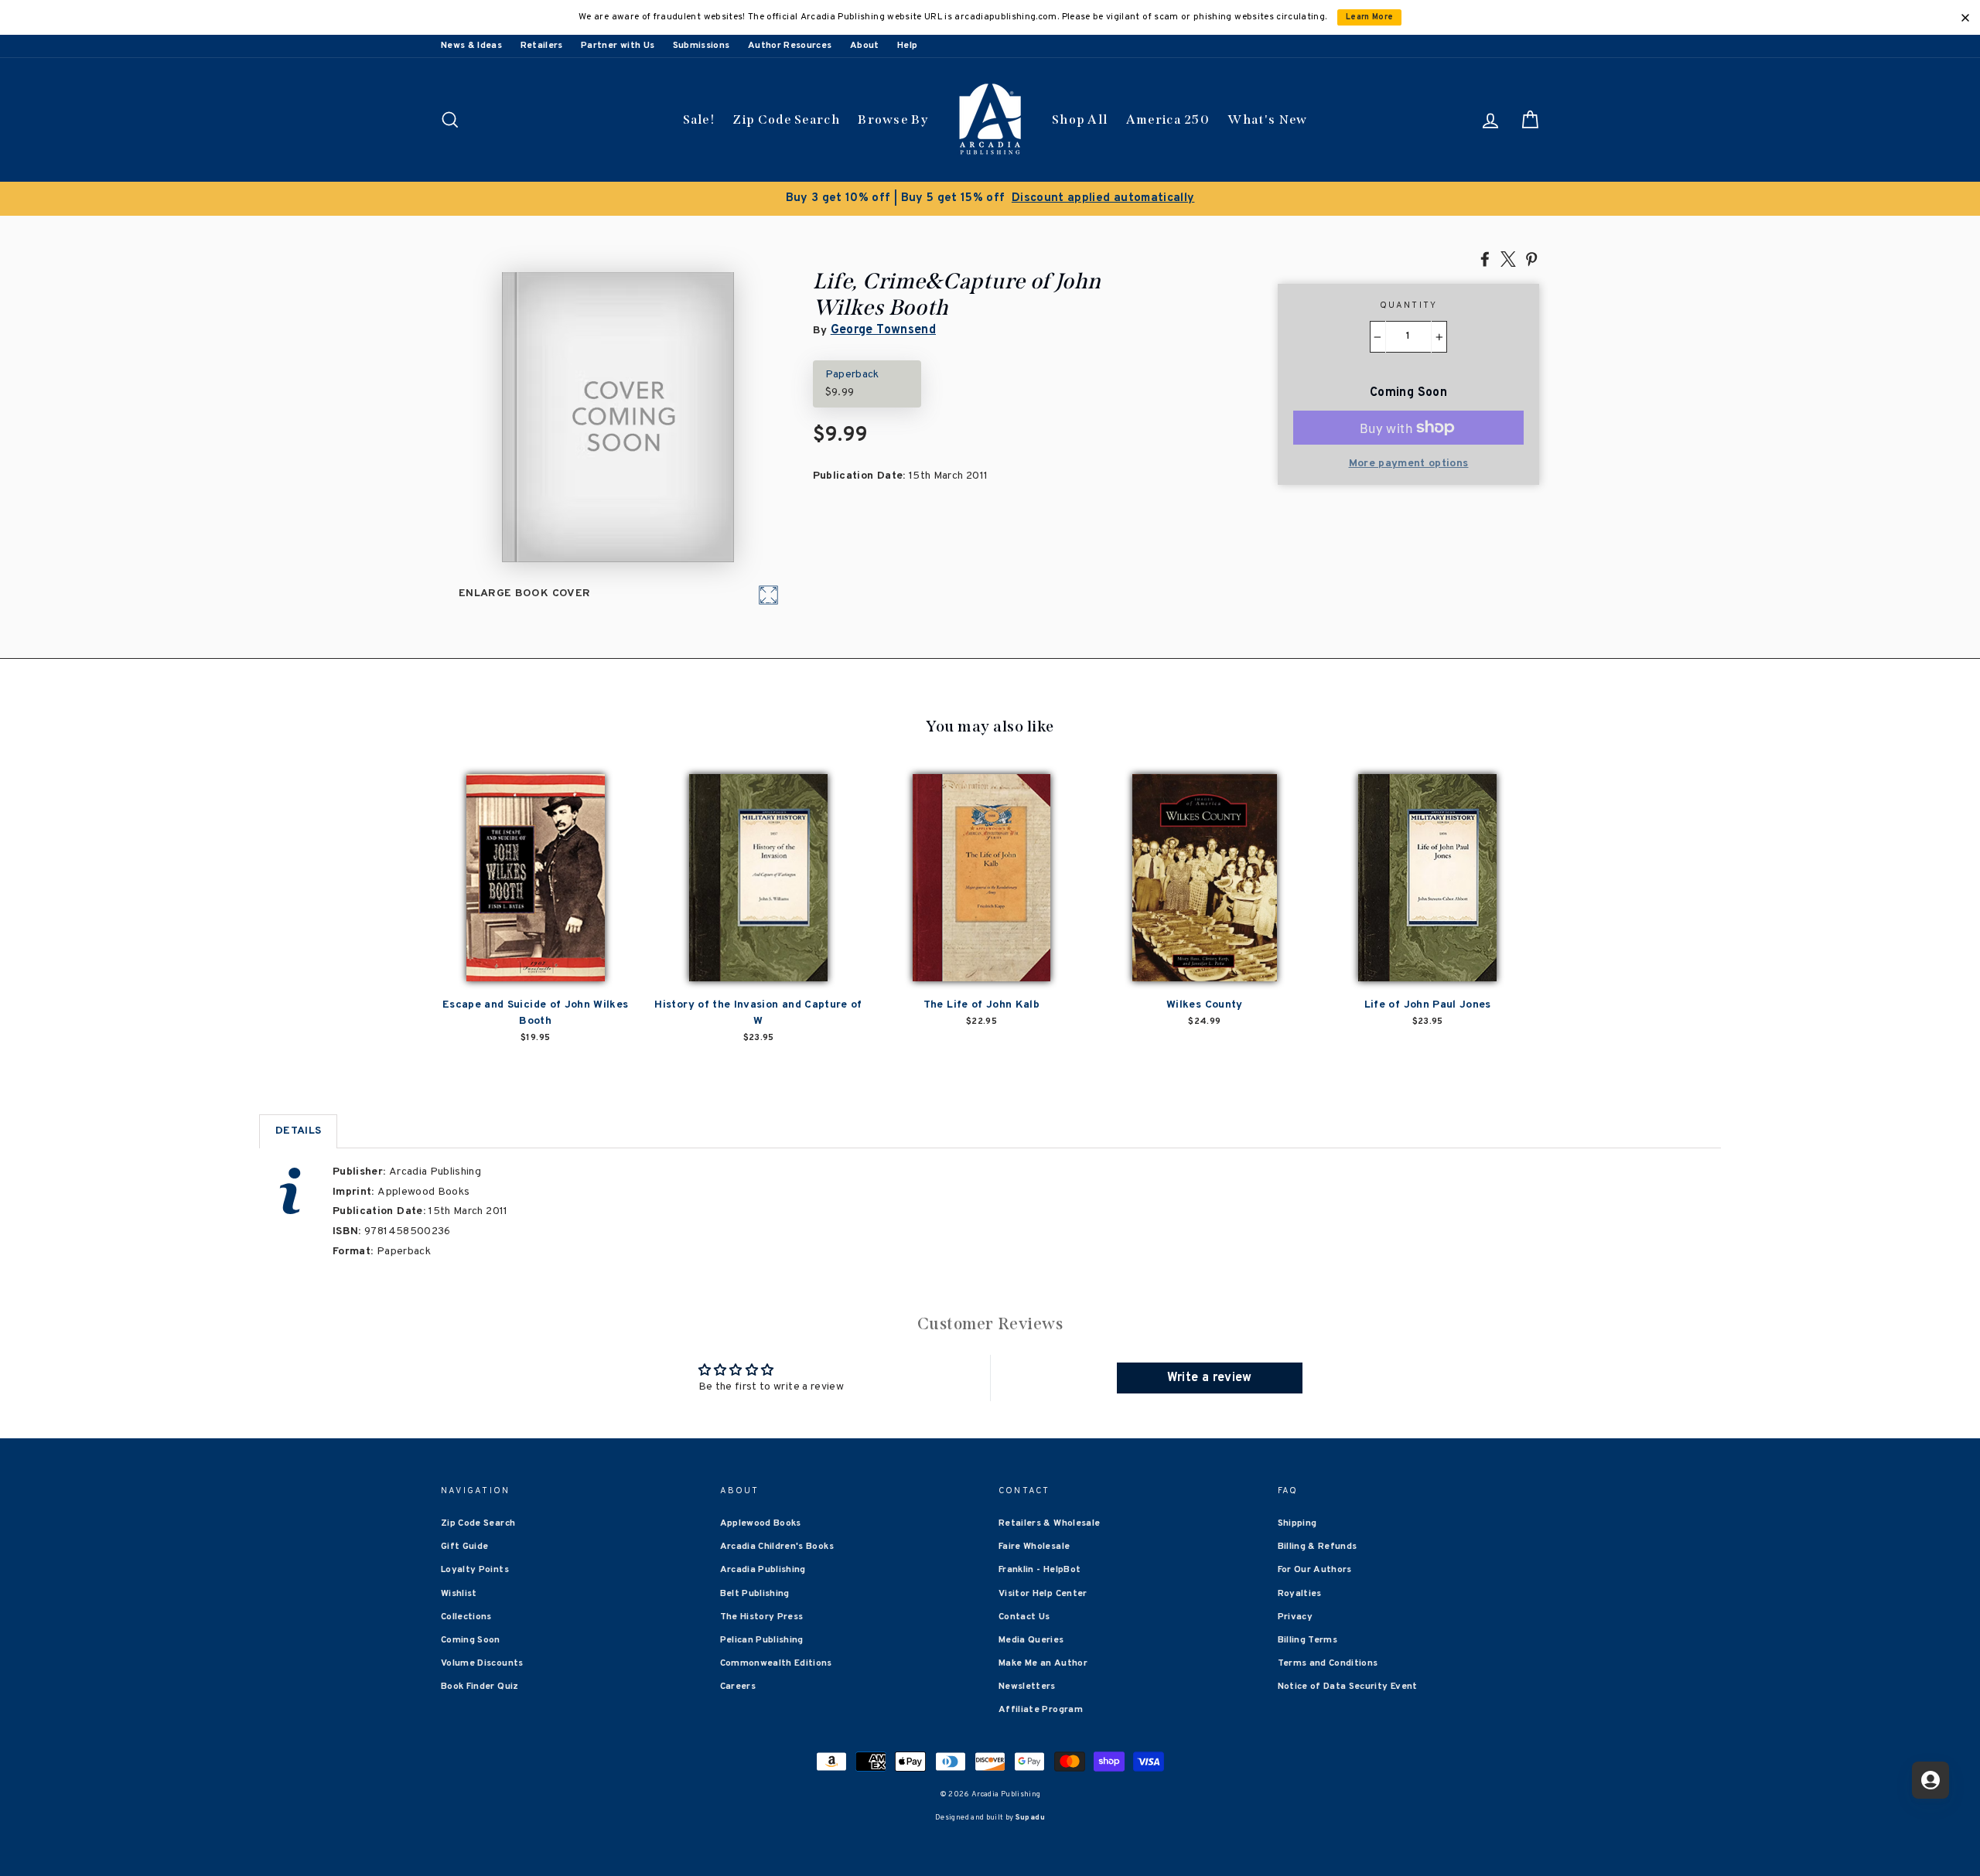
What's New (1267, 119)
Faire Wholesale (1034, 1547)
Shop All (1080, 119)
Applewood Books (761, 1523)
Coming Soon (471, 1640)
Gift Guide (465, 1547)
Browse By (893, 119)
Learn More (1370, 17)
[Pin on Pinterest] (1531, 258)
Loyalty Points (475, 1570)
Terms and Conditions (1328, 1663)
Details (298, 1131)
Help (907, 46)
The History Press (762, 1617)
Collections (466, 1617)
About (865, 46)
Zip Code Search (786, 119)
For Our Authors (1315, 1570)
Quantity (1409, 305)
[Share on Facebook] (1485, 258)
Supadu (1030, 1818)
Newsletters (1027, 1687)
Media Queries (1031, 1640)
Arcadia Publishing (763, 1570)
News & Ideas (471, 46)
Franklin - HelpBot (1039, 1570)
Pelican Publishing (762, 1640)
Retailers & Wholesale (1049, 1523)
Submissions (702, 46)
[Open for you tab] (1930, 1780)
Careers (738, 1687)
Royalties (1300, 1594)
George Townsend (883, 330)
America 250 (1168, 119)
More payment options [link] (1409, 464)
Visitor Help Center (1043, 1594)
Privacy (1295, 1617)
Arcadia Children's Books (777, 1547)
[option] (990, 199)
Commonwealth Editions (776, 1663)
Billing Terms (1308, 1640)
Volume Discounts (482, 1663)
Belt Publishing (755, 1594)
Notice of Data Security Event (1348, 1687)
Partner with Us (618, 46)
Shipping (1297, 1523)
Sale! (699, 119)
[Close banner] (1965, 18)
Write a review (1210, 1378)
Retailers (542, 46)
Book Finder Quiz (480, 1687)
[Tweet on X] (1508, 258)
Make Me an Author (1043, 1663)
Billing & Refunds (1318, 1547)
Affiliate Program (1041, 1710)
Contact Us (1024, 1617)
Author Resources (790, 46)
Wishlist (459, 1594)
